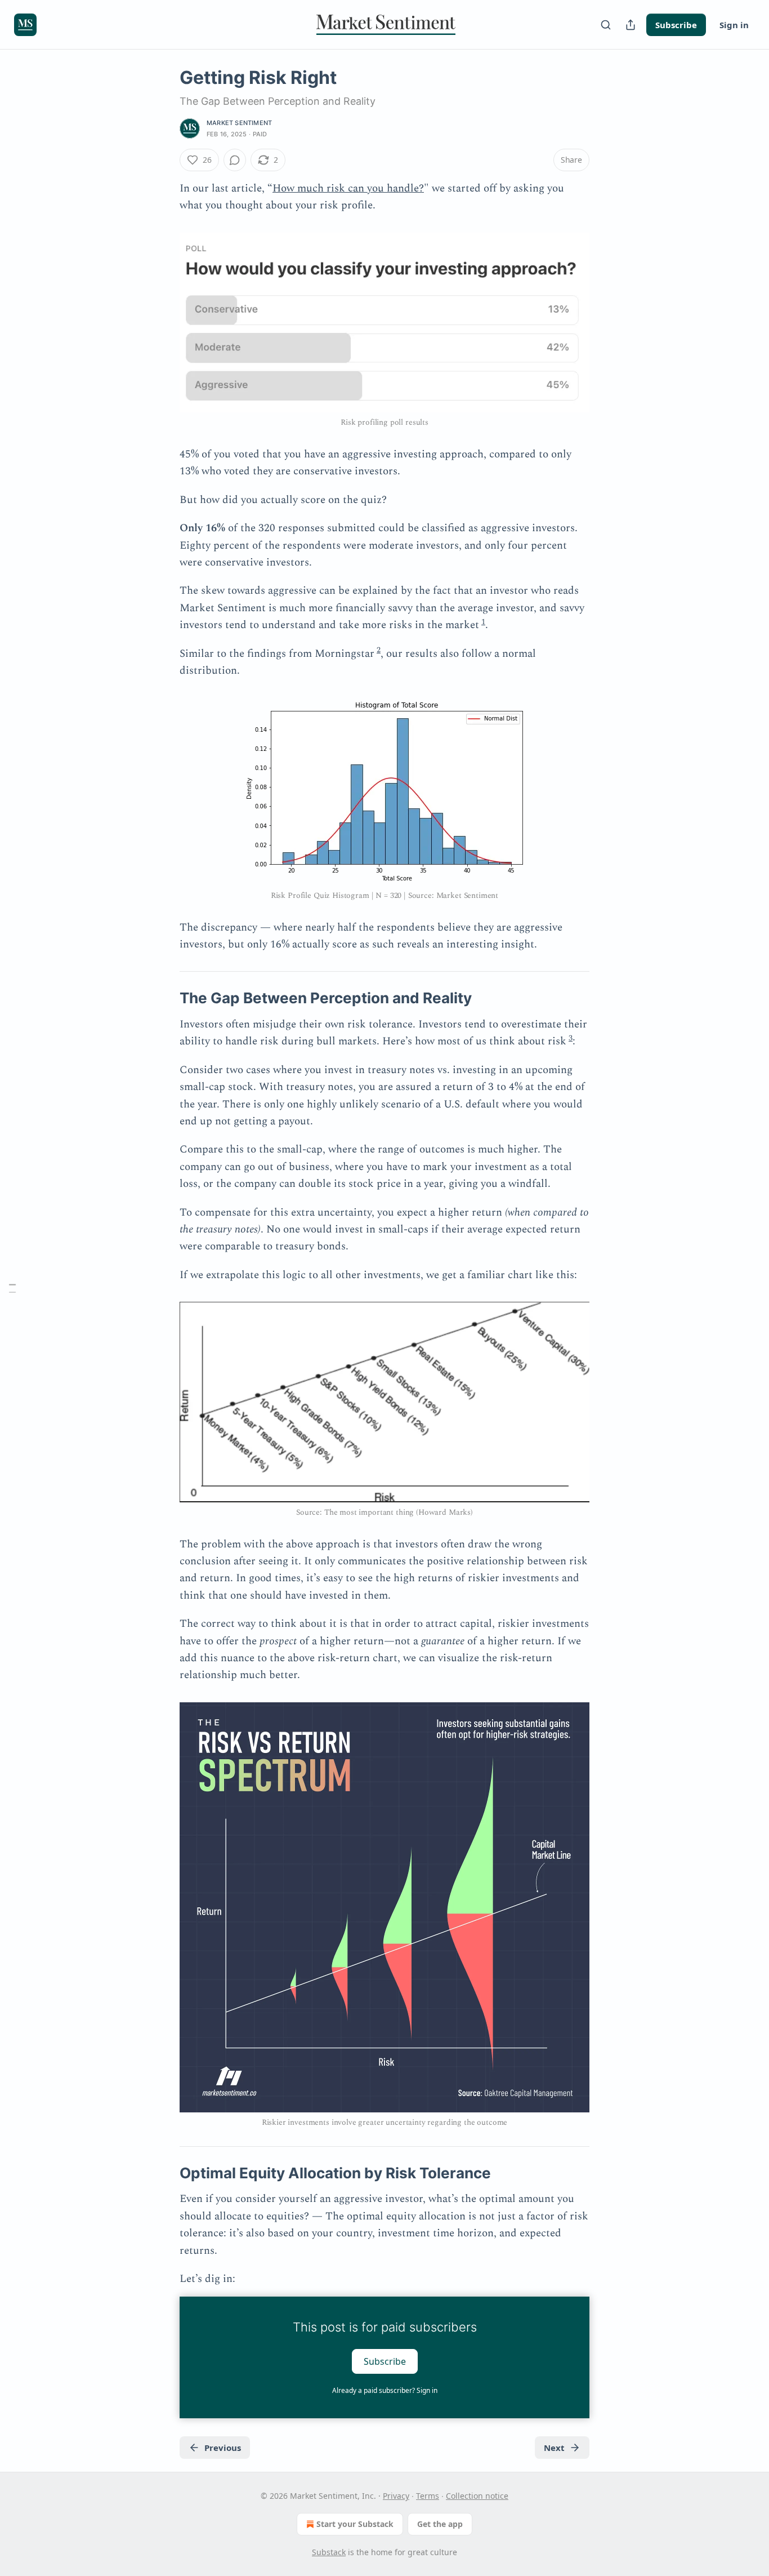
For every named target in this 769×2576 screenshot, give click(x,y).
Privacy (396, 2496)
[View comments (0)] (235, 160)
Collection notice (477, 2496)
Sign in (734, 25)
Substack (329, 2552)
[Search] (606, 25)
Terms (428, 2496)
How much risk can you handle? (348, 188)
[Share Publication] (631, 25)
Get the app (440, 2524)
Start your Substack (355, 2524)
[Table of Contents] (12, 1288)
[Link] (164, 998)
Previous (223, 2448)
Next (554, 2448)
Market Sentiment (239, 123)
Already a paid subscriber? (385, 2390)
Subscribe (676, 25)
